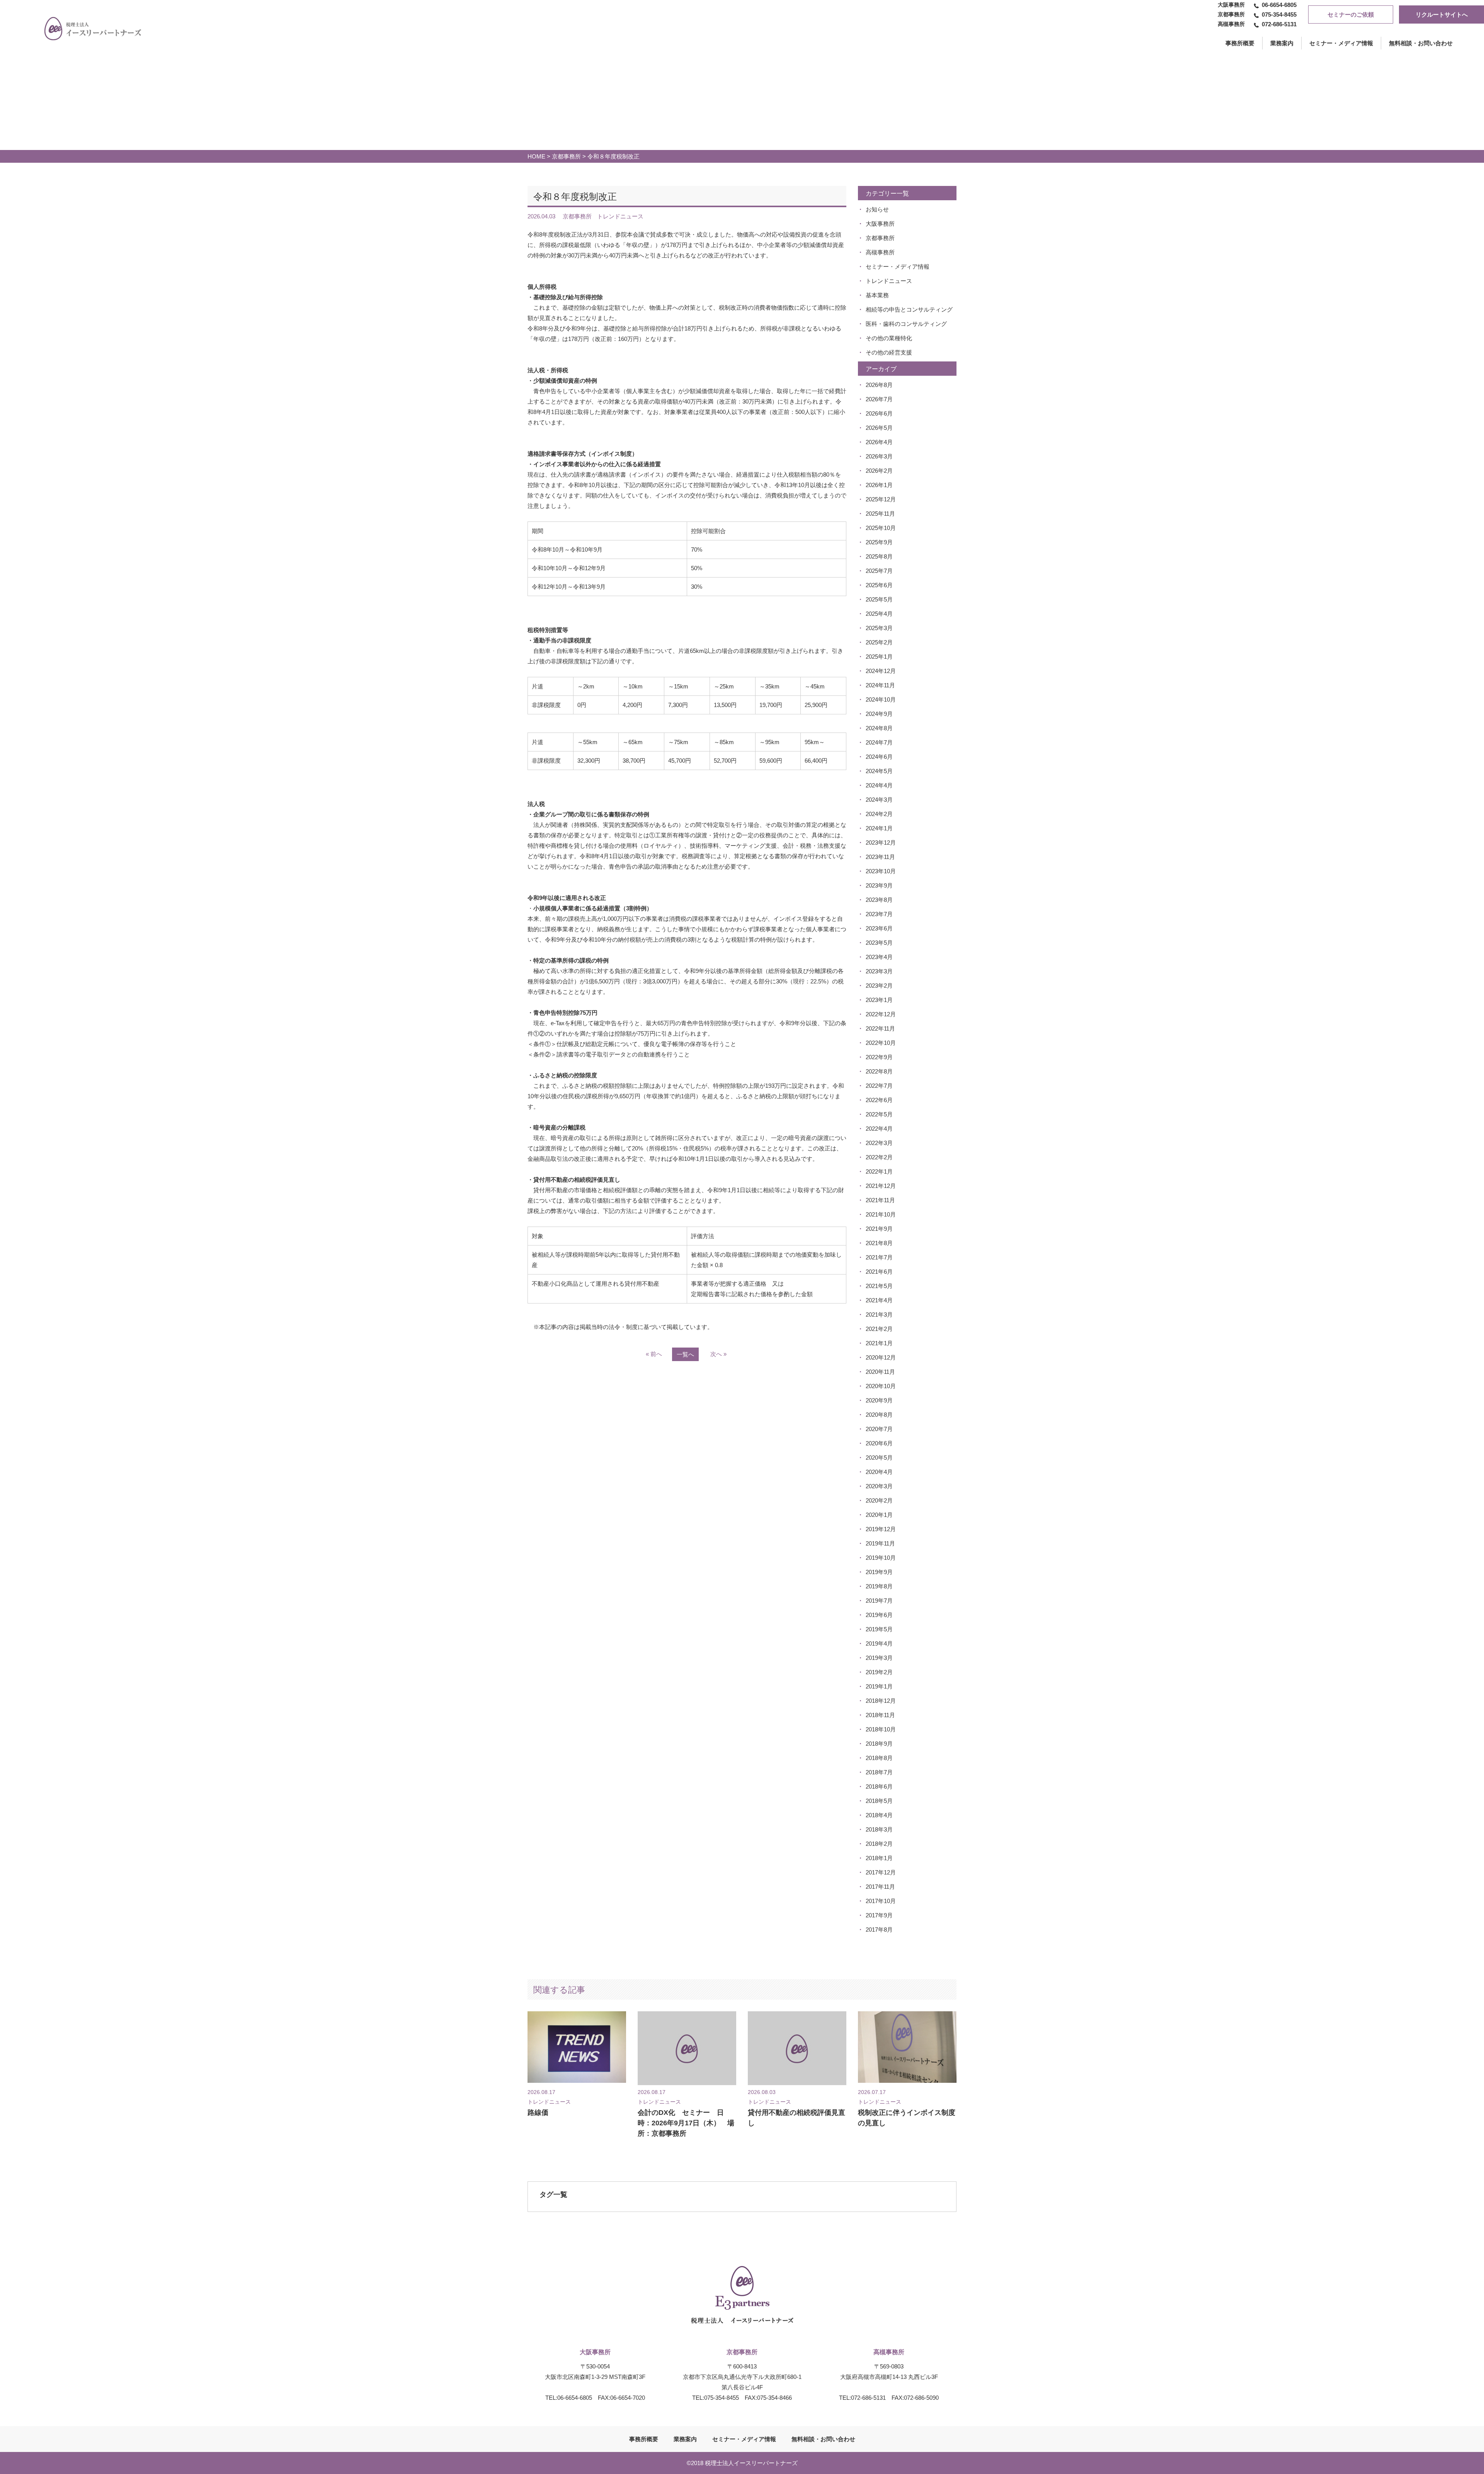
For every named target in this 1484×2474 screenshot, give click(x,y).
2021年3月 (879, 1315)
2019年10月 (881, 1558)
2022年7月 (879, 1086)
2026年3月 (879, 456)
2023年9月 (879, 885)
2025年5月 (879, 599)
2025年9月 (879, 542)
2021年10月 (881, 1214)
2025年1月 (879, 657)
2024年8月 (879, 728)
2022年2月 (879, 1157)
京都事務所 (566, 156)
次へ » (718, 1354)
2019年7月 (879, 1601)
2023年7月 (879, 914)
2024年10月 (881, 699)
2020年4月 (879, 1472)
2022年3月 (879, 1143)
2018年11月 (880, 1715)
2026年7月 (879, 399)
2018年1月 (879, 1858)
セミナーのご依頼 (1351, 14)
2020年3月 (879, 1486)
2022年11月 (880, 1028)
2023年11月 (880, 857)
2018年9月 (879, 1744)
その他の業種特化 (889, 338)
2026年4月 (879, 442)
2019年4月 (879, 1643)
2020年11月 (880, 1372)
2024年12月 (881, 671)
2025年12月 (881, 499)
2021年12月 (881, 1186)
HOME (536, 156)
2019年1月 (879, 1686)
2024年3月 (879, 800)
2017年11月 (880, 1887)
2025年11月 (880, 514)
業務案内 (1282, 43)
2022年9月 (879, 1057)
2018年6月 (879, 1786)
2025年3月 (879, 628)
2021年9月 (879, 1229)
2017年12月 (881, 1872)
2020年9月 (879, 1400)
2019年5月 (879, 1629)
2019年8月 (879, 1586)
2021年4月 (879, 1300)
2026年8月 (879, 385)
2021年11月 (880, 1200)
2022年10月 (881, 1043)
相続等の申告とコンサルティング (909, 309)
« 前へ (654, 1354)
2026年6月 (879, 413)
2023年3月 (879, 971)
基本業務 (877, 295)
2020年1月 (879, 1515)
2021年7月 (879, 1257)
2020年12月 (881, 1357)
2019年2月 (879, 1672)
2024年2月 (879, 814)
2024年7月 (879, 742)
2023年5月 (879, 943)
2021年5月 (879, 1286)
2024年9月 (879, 714)
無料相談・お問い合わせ (1421, 43)
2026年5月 (879, 428)
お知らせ (877, 209)
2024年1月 (879, 828)
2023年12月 (881, 843)
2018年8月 (879, 1758)
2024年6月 (879, 757)
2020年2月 (879, 1500)
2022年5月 (879, 1114)
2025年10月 (881, 528)
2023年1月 (879, 1000)
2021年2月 (879, 1329)
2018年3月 (879, 1829)
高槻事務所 (880, 252)
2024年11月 (880, 685)
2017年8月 (879, 1930)
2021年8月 (879, 1243)
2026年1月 (879, 485)
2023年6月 (879, 928)
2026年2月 (879, 471)
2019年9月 (879, 1572)
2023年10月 (881, 871)
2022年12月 (881, 1014)
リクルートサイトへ (1442, 14)
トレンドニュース (889, 281)
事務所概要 (644, 2439)
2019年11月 (880, 1543)
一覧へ (685, 1354)
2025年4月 (879, 614)
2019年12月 (881, 1529)
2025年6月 (879, 585)
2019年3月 (879, 1658)
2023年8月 (879, 900)
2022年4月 (879, 1129)
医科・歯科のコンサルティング (906, 324)
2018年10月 (881, 1729)
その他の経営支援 (889, 352)
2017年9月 (879, 1915)
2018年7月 (879, 1772)
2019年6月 (879, 1615)
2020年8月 (879, 1415)
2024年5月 (879, 771)
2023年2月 (879, 986)
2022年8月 (879, 1071)
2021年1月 (879, 1343)
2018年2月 (879, 1844)
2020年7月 (879, 1429)
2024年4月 (879, 785)
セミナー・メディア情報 (1341, 43)
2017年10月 (881, 1901)
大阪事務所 (880, 224)
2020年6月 (879, 1443)
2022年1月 (879, 1171)
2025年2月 (879, 642)
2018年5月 (879, 1801)
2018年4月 (879, 1815)
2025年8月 (879, 556)
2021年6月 (879, 1272)
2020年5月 (879, 1458)
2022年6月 (879, 1100)
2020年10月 (881, 1386)
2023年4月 (879, 957)
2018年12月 (881, 1701)
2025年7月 (879, 571)
